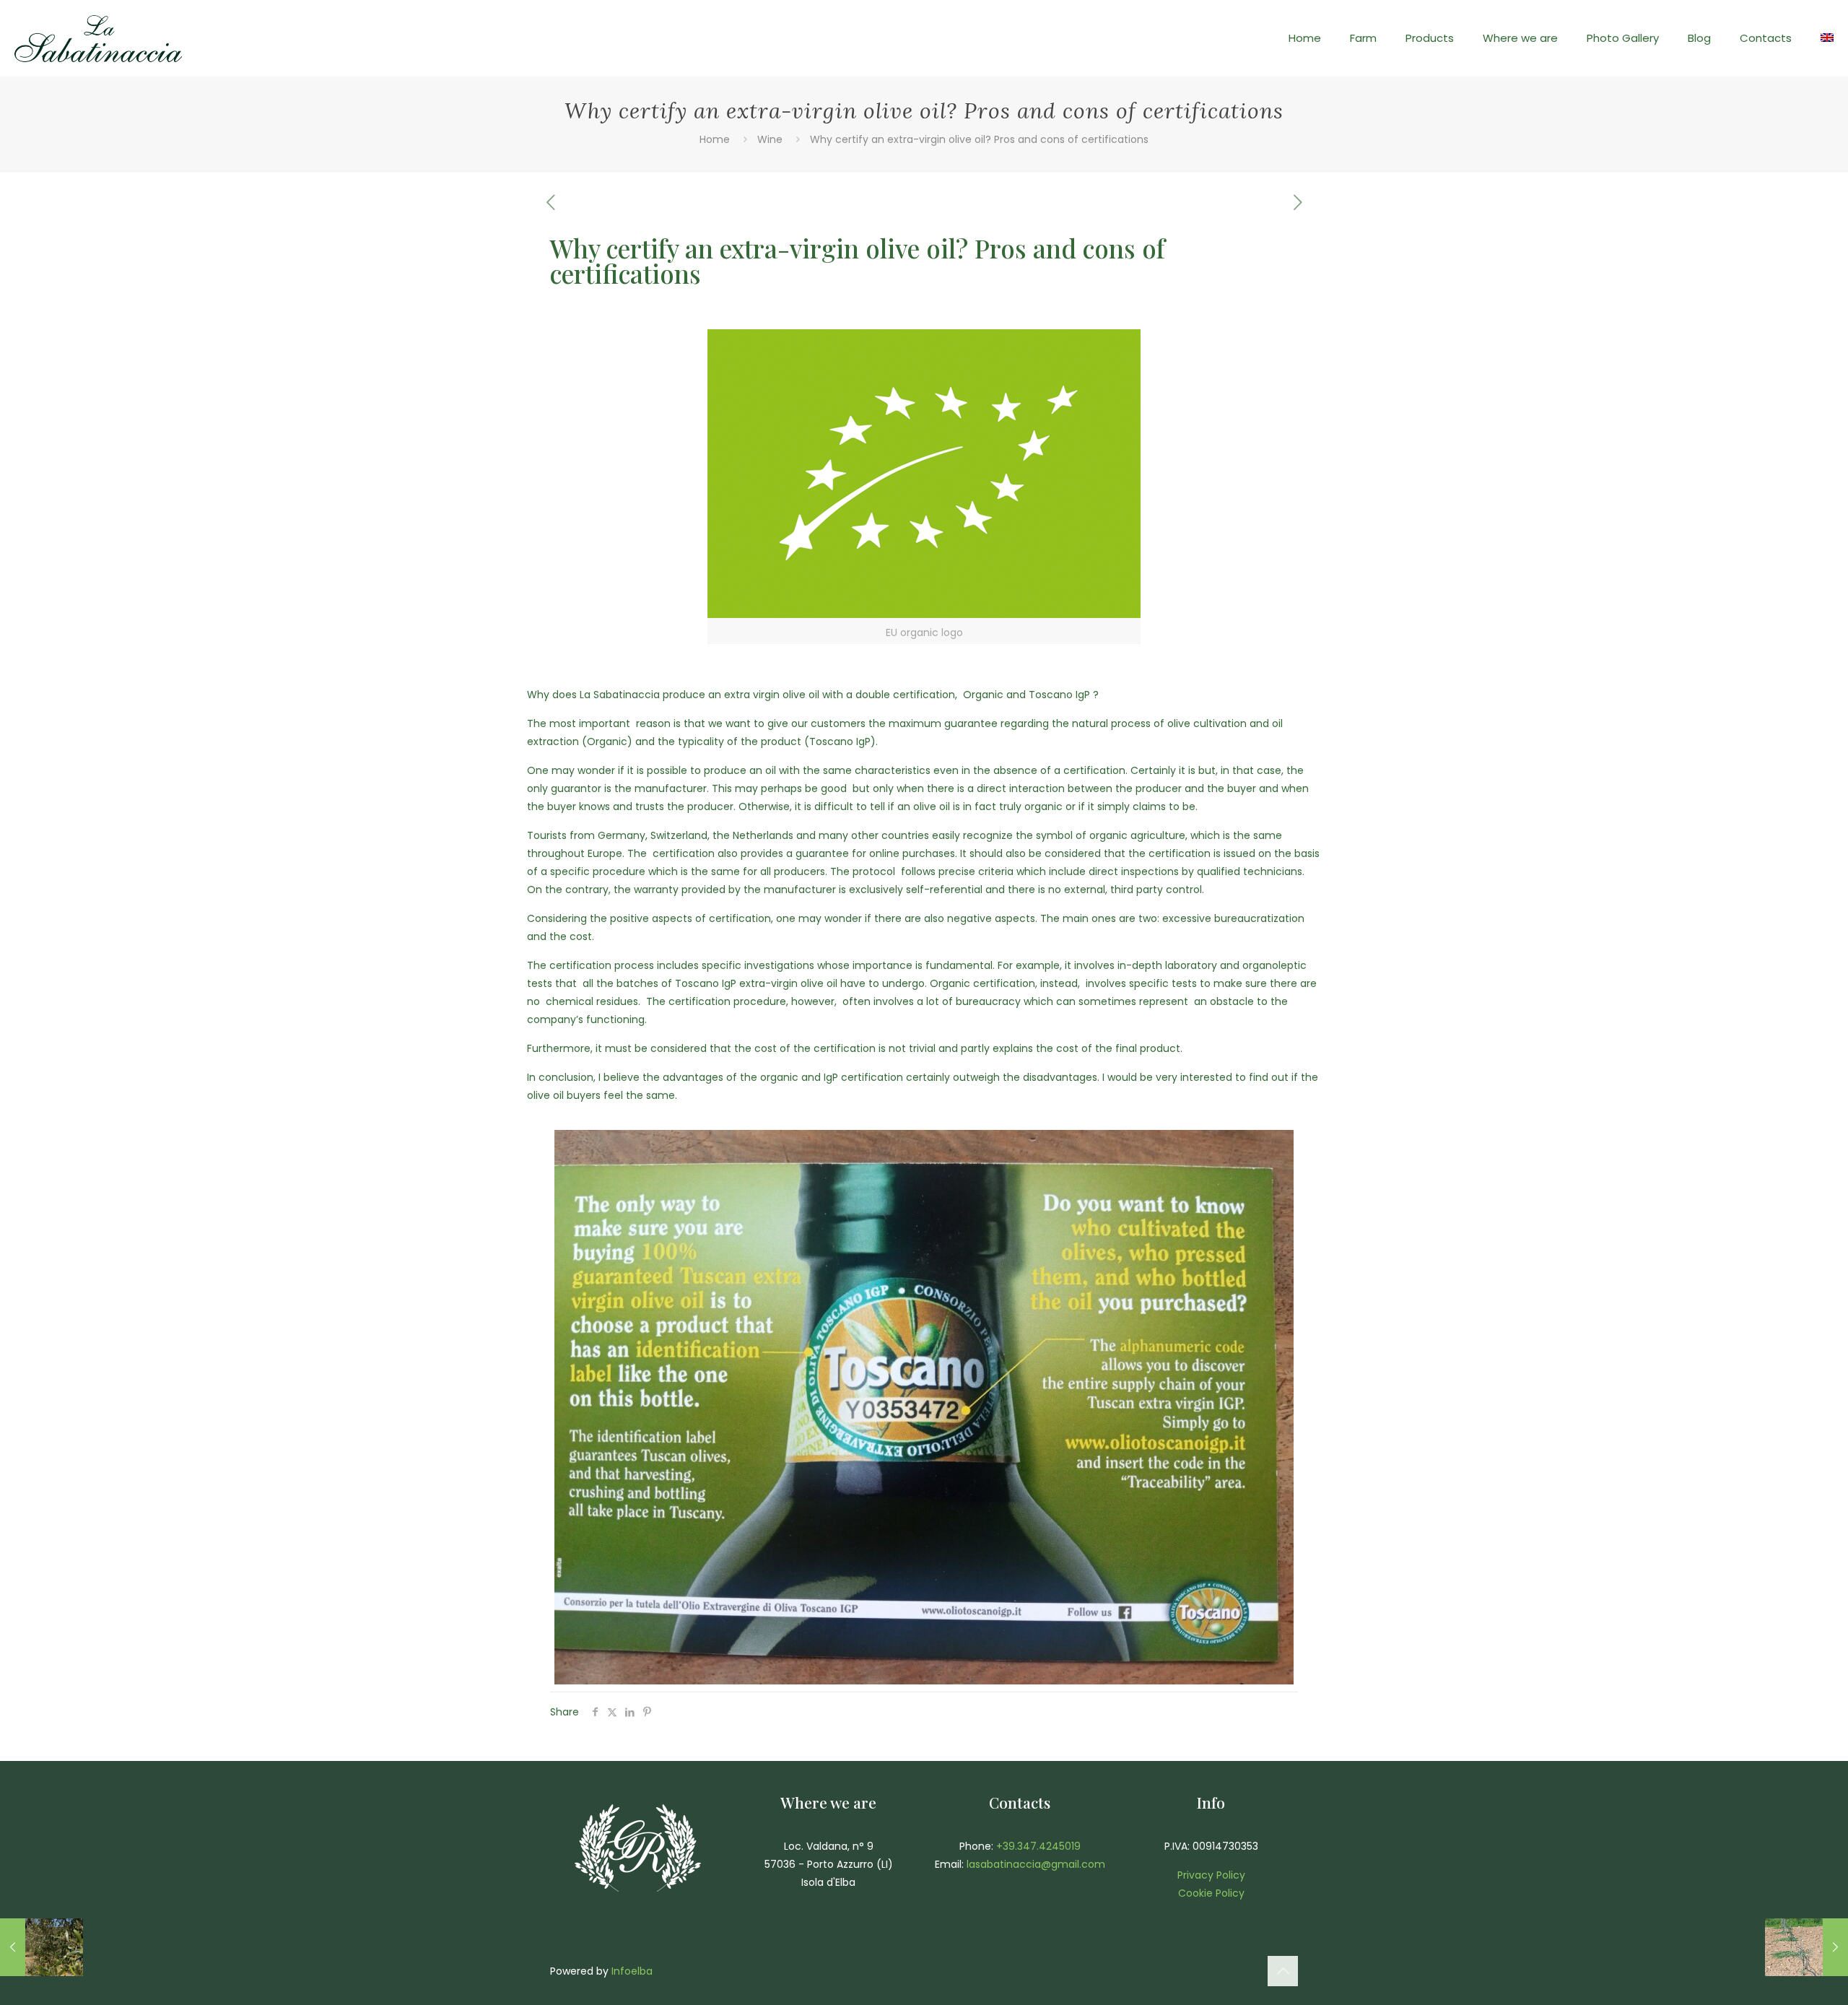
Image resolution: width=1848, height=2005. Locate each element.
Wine (770, 139)
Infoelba (632, 1971)
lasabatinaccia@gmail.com (1036, 1864)
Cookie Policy (1211, 1893)
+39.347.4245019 (1038, 1846)
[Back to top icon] (1283, 1971)
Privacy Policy (1211, 1875)
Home (715, 139)
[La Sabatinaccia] (98, 38)
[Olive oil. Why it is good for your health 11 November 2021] (42, 1947)
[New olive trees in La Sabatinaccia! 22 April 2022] (1806, 1947)
